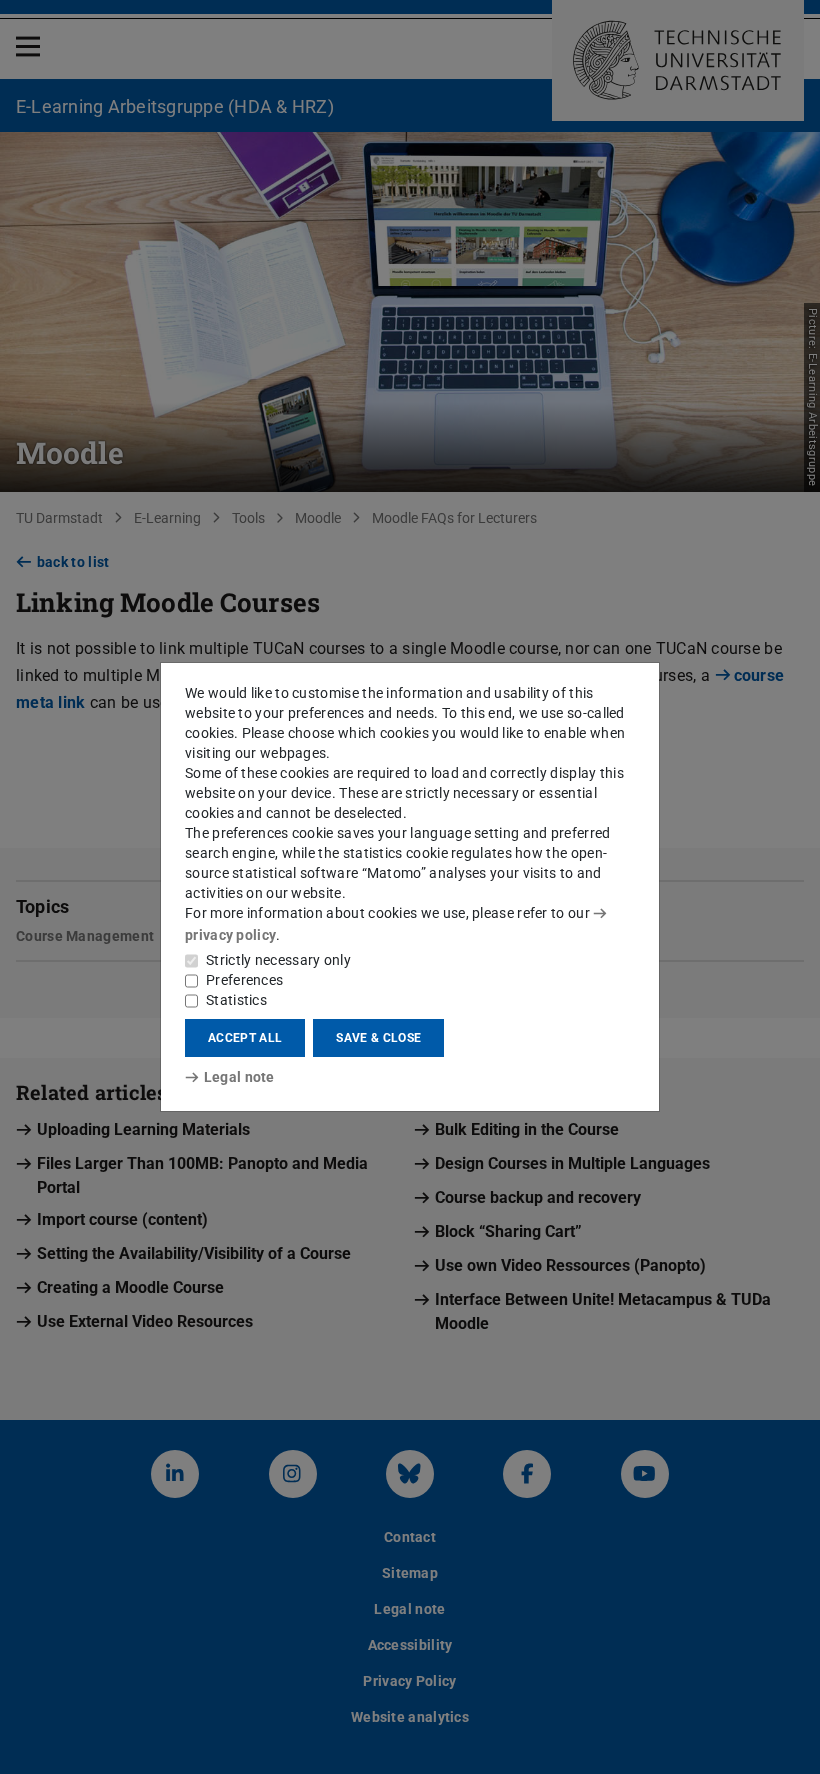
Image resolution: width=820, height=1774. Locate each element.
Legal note (239, 1077)
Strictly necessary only (278, 960)
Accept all (245, 1038)
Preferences (244, 980)
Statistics (236, 1000)
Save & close (378, 1038)
